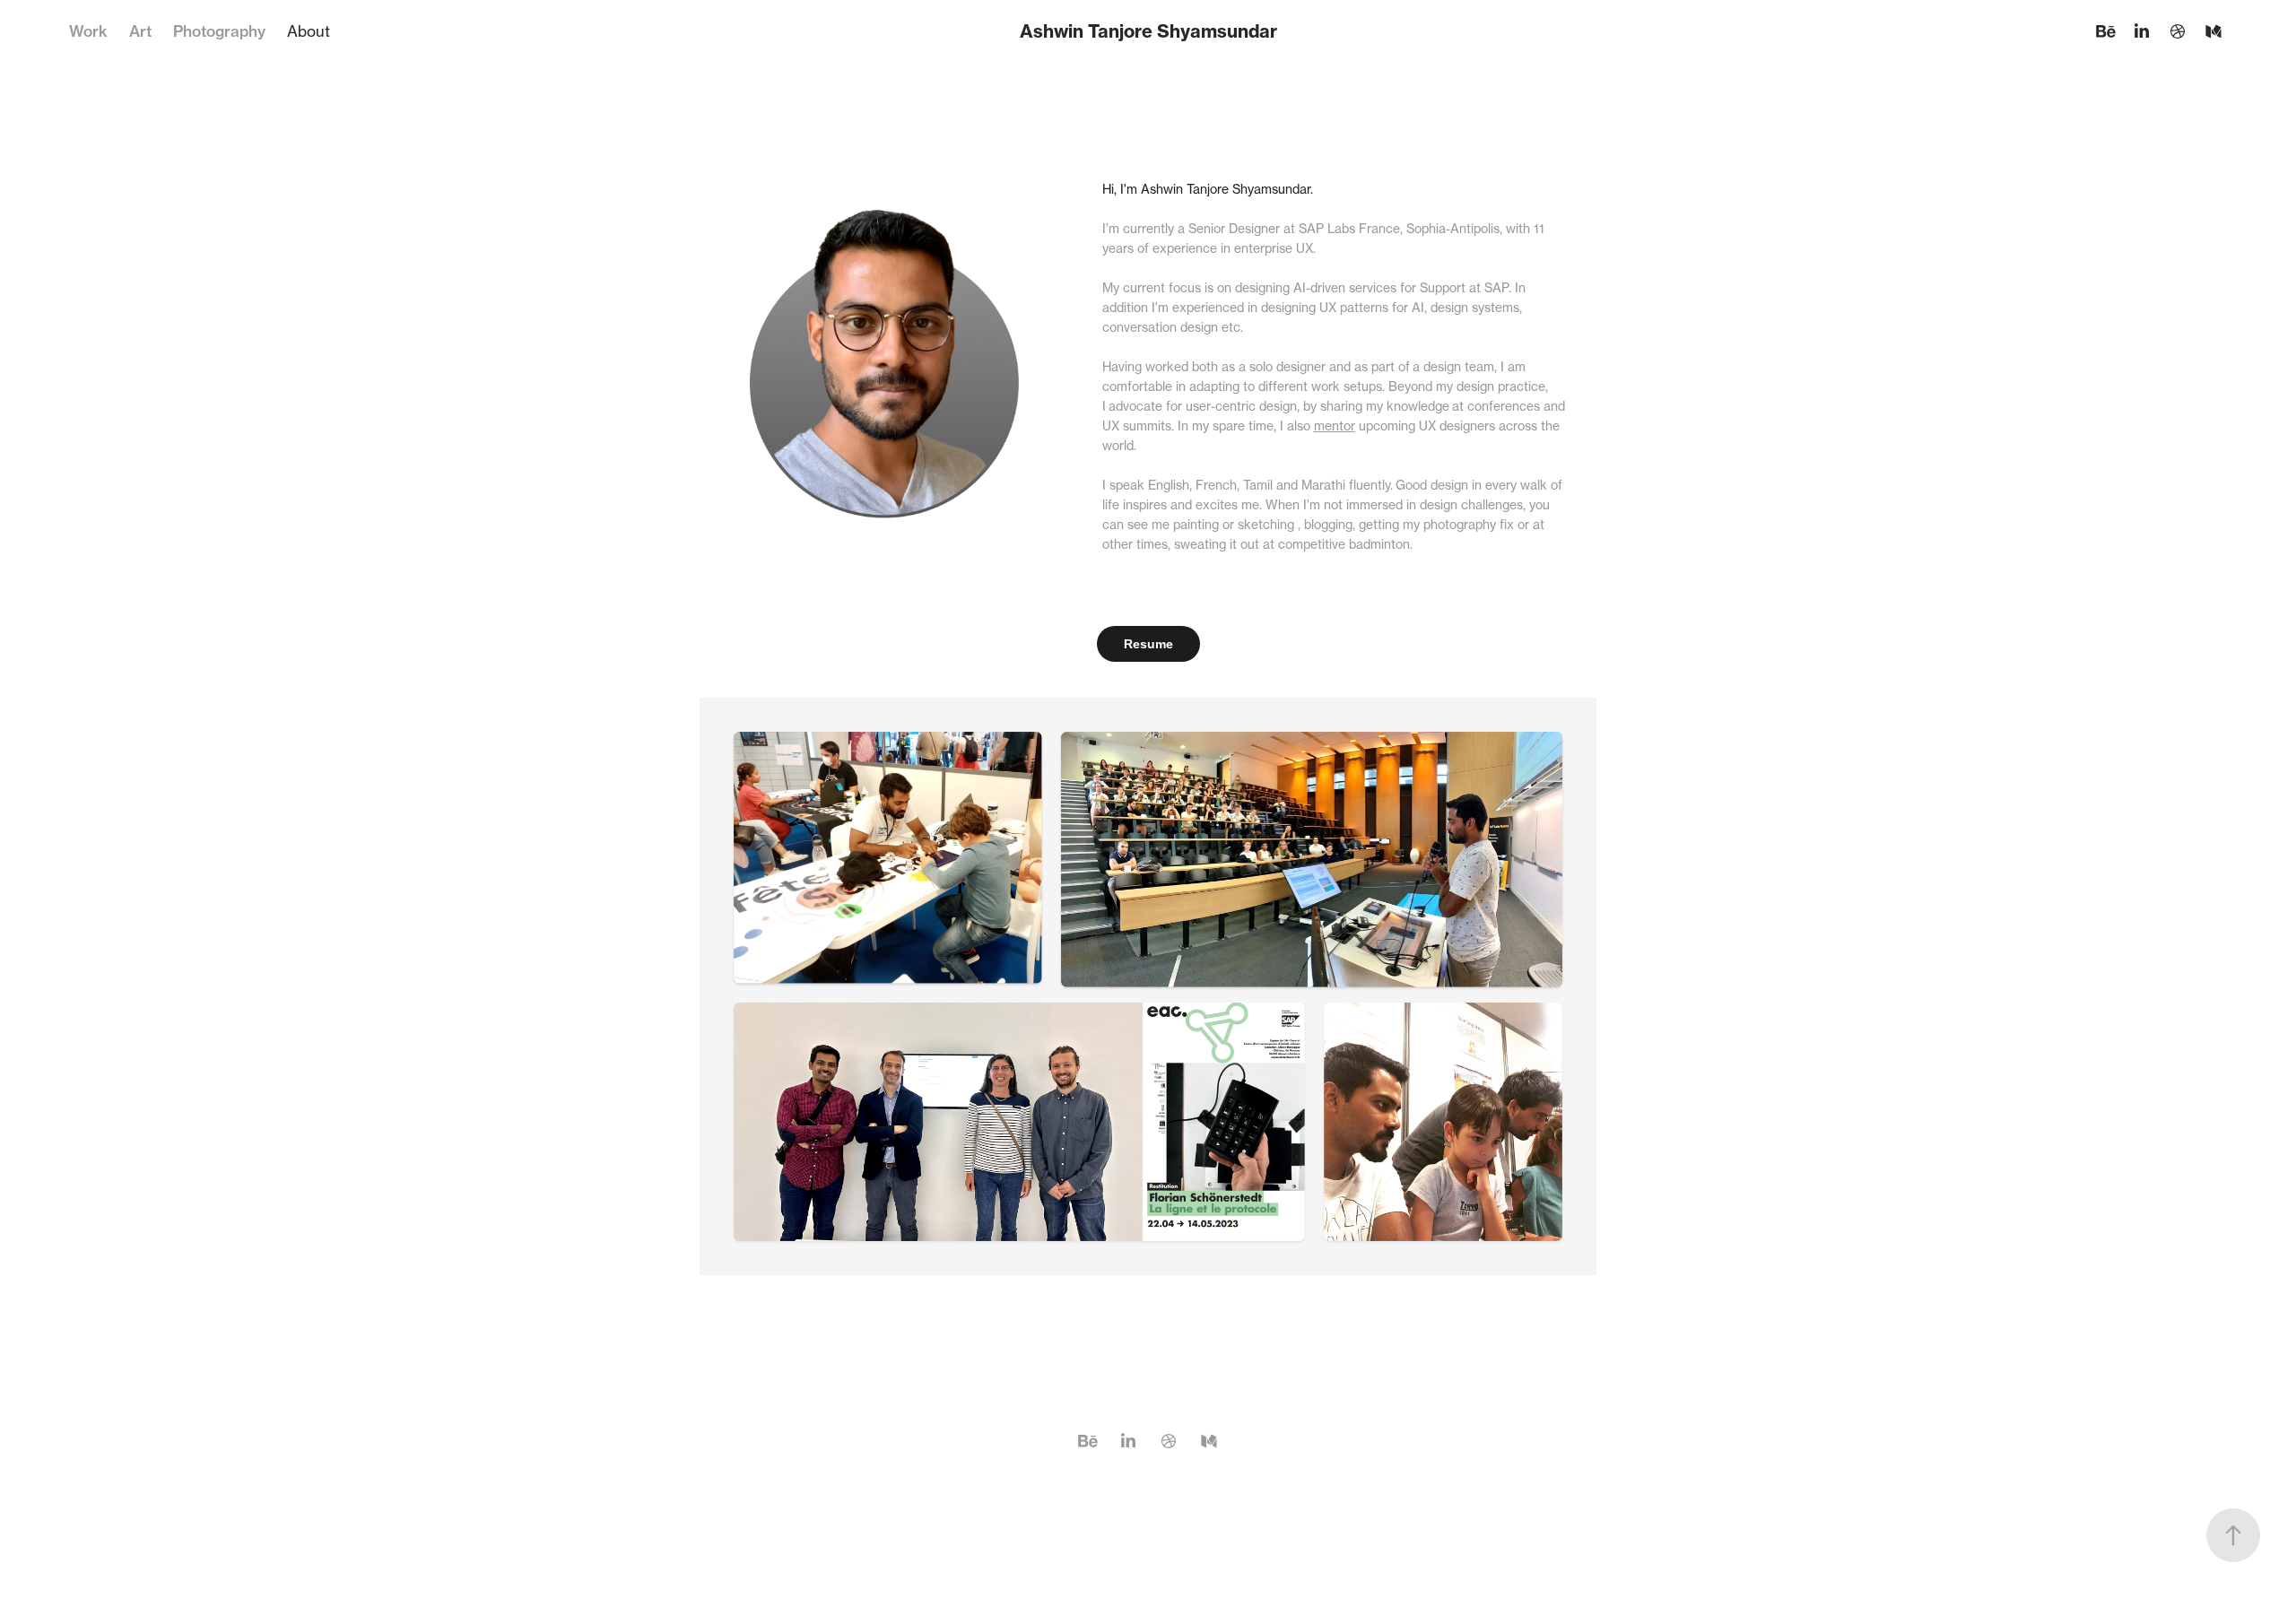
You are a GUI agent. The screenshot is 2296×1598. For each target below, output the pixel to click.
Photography (219, 31)
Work (88, 31)
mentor (1335, 426)
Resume (1148, 644)
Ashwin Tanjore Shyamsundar (1148, 31)
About (309, 31)
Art (140, 31)
